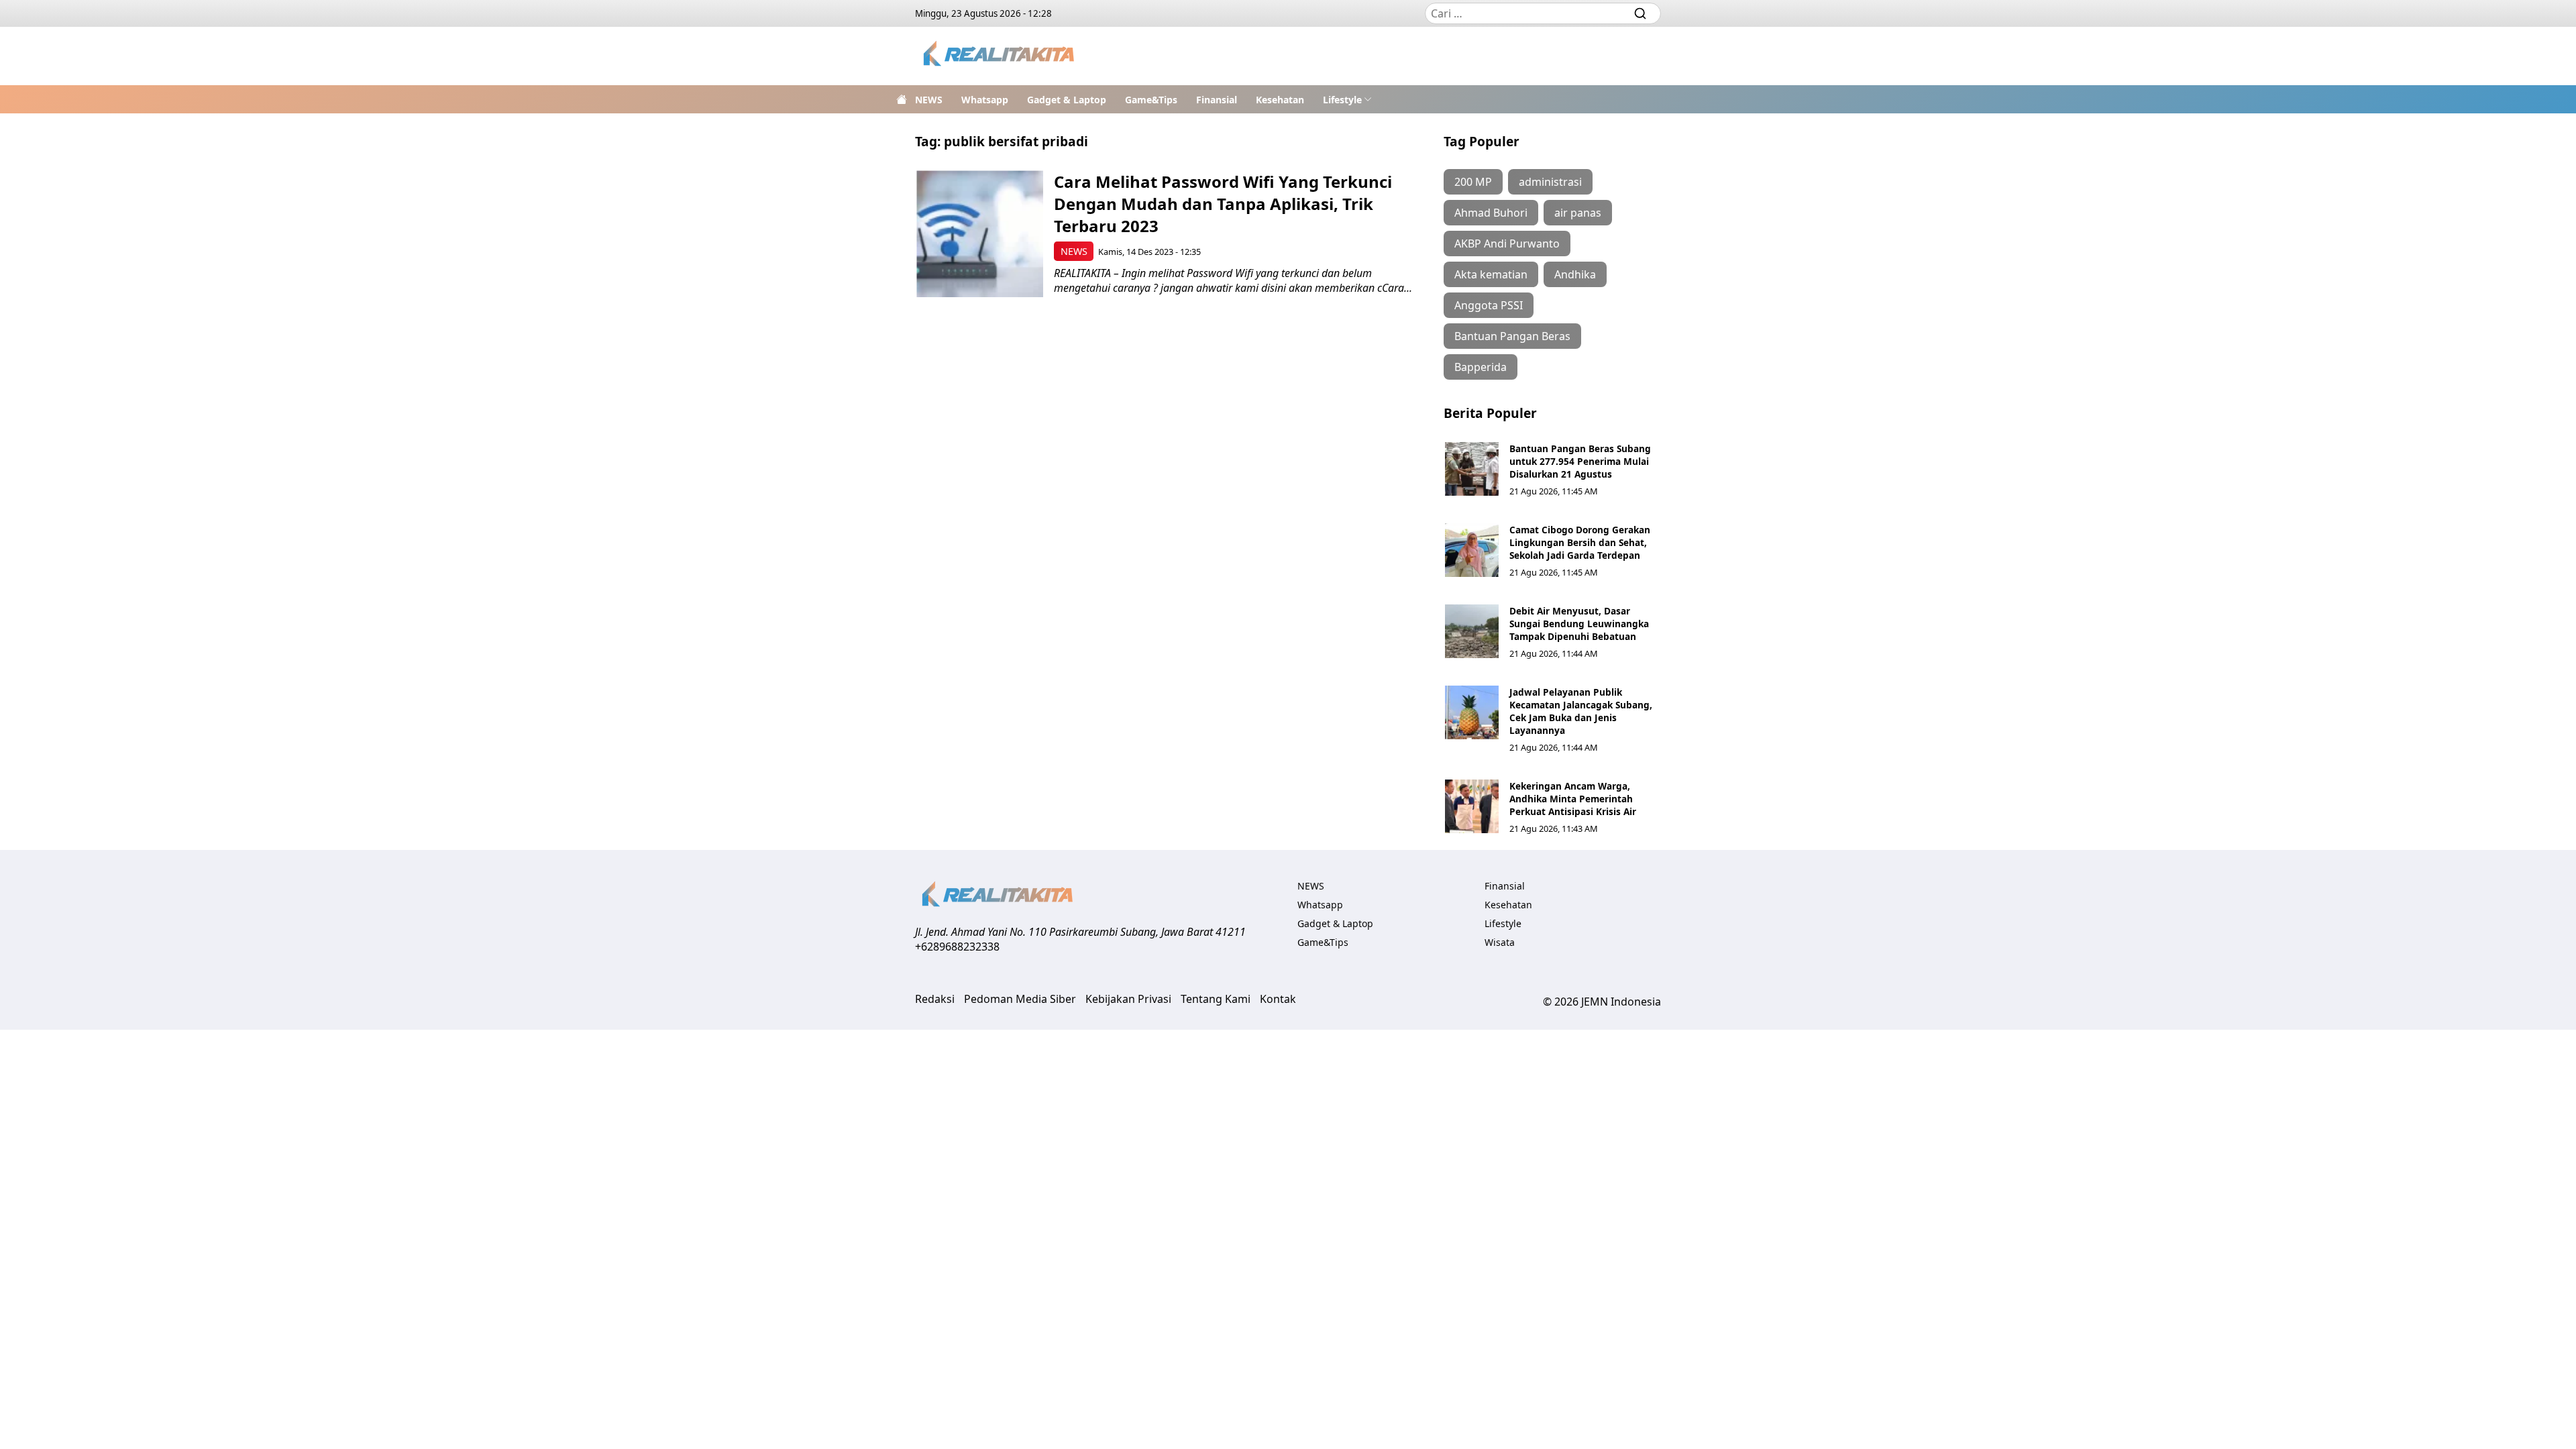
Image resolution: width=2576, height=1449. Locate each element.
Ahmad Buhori (1491, 213)
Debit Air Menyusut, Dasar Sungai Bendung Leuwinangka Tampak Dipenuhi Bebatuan (1579, 624)
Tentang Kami (1216, 999)
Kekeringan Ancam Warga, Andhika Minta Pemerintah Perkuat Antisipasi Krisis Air (1573, 799)
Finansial (1217, 100)
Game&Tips (1151, 100)
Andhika (1575, 274)
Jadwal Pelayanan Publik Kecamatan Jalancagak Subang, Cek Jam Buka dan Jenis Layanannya (1581, 711)
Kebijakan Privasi (1128, 999)
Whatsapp (985, 100)
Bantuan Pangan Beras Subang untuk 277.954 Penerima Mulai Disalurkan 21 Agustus (1580, 461)
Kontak (1278, 999)
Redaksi (935, 999)
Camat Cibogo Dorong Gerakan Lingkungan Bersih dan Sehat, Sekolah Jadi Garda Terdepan (1580, 542)
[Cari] (1640, 13)
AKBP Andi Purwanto (1507, 244)
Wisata (1500, 942)
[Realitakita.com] (1000, 56)
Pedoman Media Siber (1020, 999)
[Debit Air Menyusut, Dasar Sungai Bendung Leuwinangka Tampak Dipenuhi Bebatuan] (1472, 631)
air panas (1578, 213)
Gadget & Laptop (1067, 100)
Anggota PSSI (1489, 305)
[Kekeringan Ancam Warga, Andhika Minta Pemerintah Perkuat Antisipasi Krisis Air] (1472, 806)
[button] (1347, 99)
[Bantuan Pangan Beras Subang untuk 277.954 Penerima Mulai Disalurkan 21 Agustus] (1472, 469)
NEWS (929, 100)
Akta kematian (1491, 274)
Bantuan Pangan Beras (1512, 336)
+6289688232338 (957, 947)
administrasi (1550, 182)
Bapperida (1481, 367)
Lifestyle (1342, 100)
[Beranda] (902, 99)
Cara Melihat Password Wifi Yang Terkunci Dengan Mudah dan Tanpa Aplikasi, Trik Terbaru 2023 (1223, 204)
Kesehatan (1280, 100)
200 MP (1473, 182)
